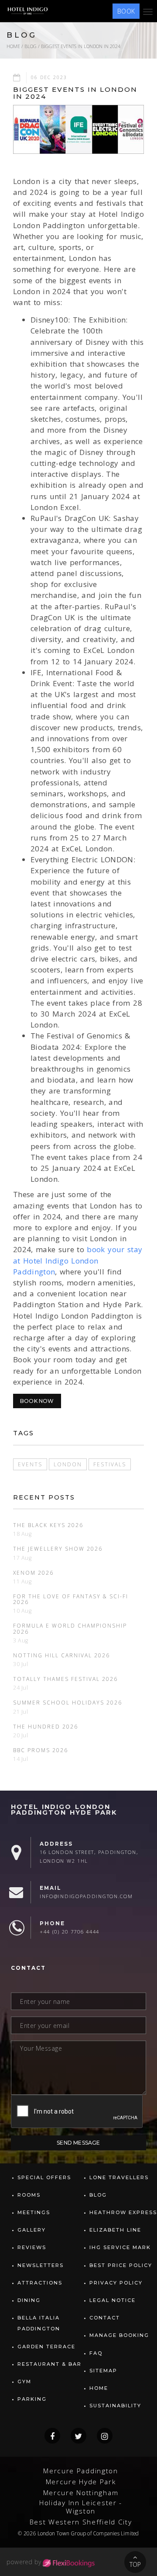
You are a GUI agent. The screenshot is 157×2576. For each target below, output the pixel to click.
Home (13, 46)
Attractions (40, 2283)
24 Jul (21, 1688)
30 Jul (21, 1664)
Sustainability (115, 2406)
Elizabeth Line (115, 2230)
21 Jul (21, 1712)
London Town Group (62, 2533)
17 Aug (22, 1558)
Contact (105, 2318)
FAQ (96, 2353)
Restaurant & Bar (49, 2364)
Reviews (32, 2247)
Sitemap (103, 2371)
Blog (31, 46)
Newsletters (41, 2265)
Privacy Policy (116, 2283)
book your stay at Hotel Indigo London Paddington (78, 1260)
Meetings (34, 2212)
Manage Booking (119, 2335)
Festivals (110, 1464)
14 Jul (21, 1759)
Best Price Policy (121, 2265)
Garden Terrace (46, 2347)
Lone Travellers (119, 2177)
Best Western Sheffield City (81, 2522)
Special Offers (44, 2177)
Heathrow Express (123, 2212)
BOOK (126, 11)
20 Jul (21, 1735)
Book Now (37, 1401)
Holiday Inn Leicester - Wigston (81, 2507)
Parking (32, 2399)
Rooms (29, 2195)
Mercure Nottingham (81, 2493)
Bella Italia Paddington (39, 2323)
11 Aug (22, 1581)
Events (30, 1464)
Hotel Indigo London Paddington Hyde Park (64, 1810)
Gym (24, 2382)
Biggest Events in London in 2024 (81, 46)
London (68, 1464)
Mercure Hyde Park (81, 2482)
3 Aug (21, 1640)
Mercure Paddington (81, 2471)
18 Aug (22, 1534)
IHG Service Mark (120, 2247)
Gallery (32, 2230)
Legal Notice (113, 2300)
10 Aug (22, 1611)
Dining (29, 2300)
